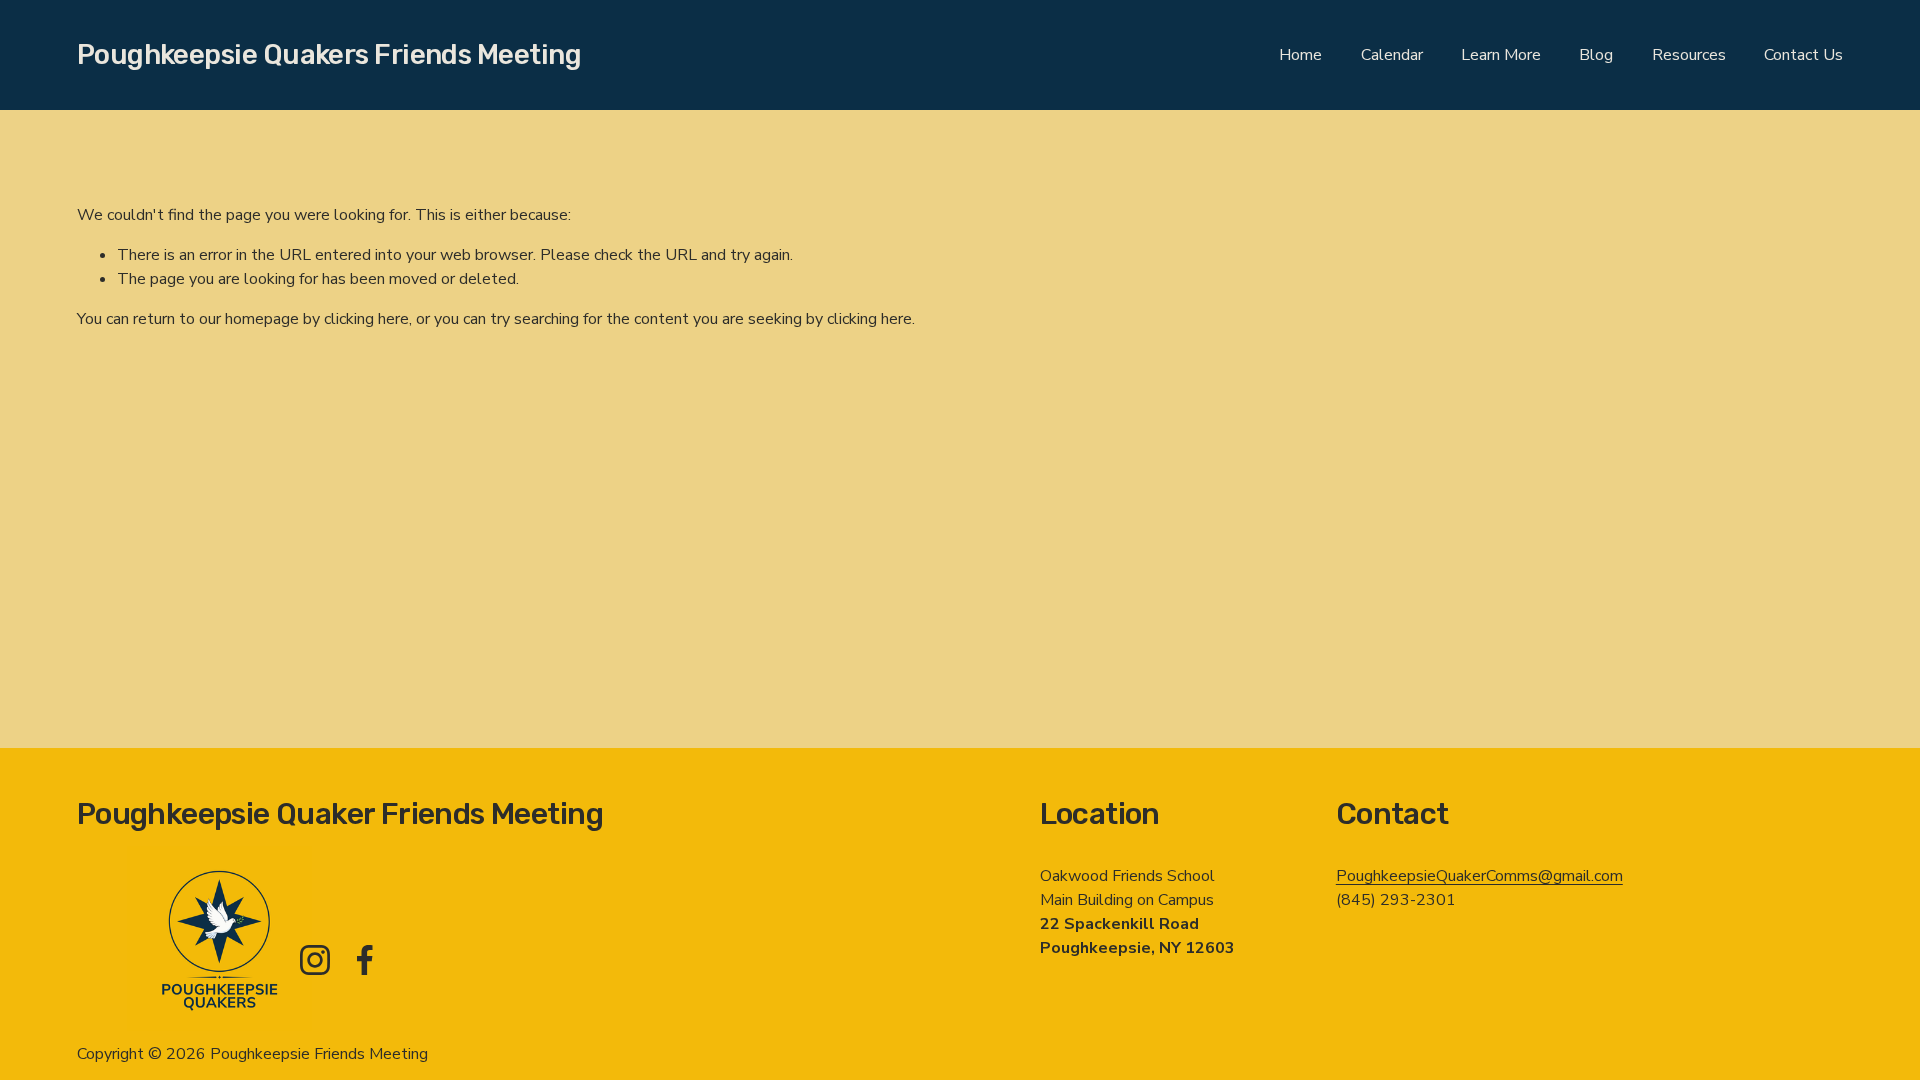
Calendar (1392, 55)
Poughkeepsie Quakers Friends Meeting (329, 54)
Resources (1689, 55)
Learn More (1501, 55)
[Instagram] (315, 960)
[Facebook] (365, 960)
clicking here (366, 319)
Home (1300, 55)
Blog (1596, 55)
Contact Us (1803, 55)
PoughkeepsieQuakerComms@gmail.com (1479, 876)
